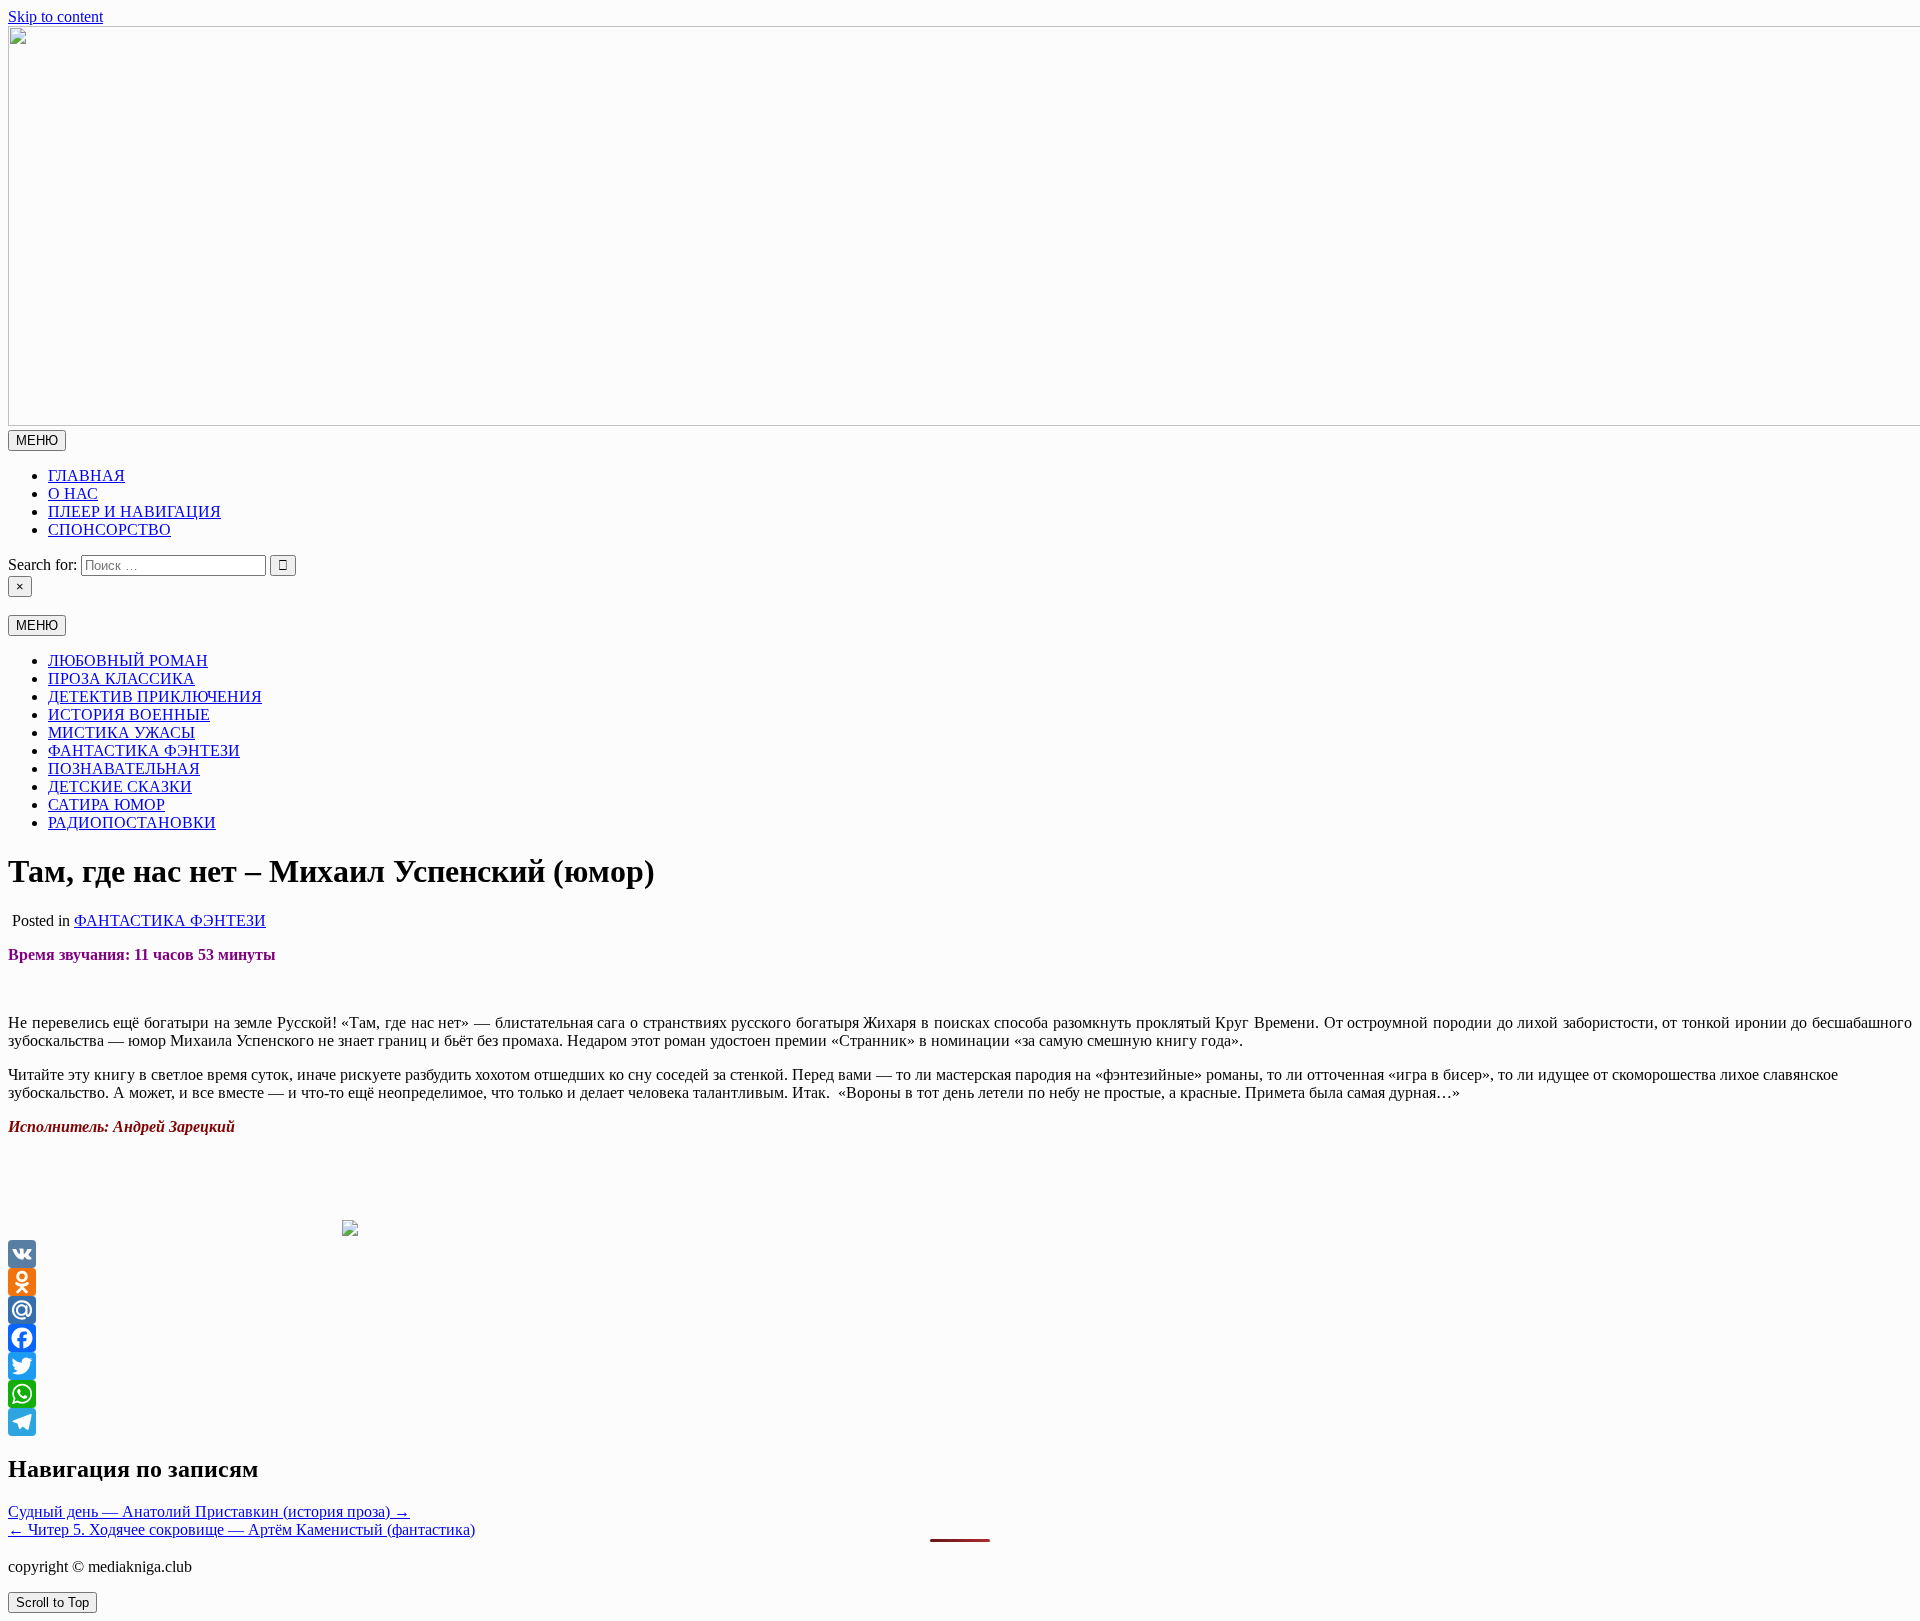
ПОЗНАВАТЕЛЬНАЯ (124, 768)
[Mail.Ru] (960, 1310)
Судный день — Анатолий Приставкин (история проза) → (209, 1511)
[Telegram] (960, 1422)
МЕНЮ (37, 440)
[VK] (960, 1254)
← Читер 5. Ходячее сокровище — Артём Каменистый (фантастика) (241, 1529)
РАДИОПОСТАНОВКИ (132, 822)
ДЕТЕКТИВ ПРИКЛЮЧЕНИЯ (155, 696)
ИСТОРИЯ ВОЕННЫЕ (129, 714)
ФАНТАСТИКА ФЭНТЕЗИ (144, 750)
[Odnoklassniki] (960, 1282)
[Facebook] (960, 1338)
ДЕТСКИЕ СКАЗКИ (120, 786)
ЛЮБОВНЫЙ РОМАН (128, 660)
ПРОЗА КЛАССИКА (121, 678)
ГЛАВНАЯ (86, 475)
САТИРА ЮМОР (106, 804)
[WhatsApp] (960, 1394)
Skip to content (55, 16)
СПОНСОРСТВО (109, 529)
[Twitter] (960, 1366)
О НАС (73, 493)
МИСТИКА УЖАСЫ (121, 732)
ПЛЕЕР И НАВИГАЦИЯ (134, 511)
